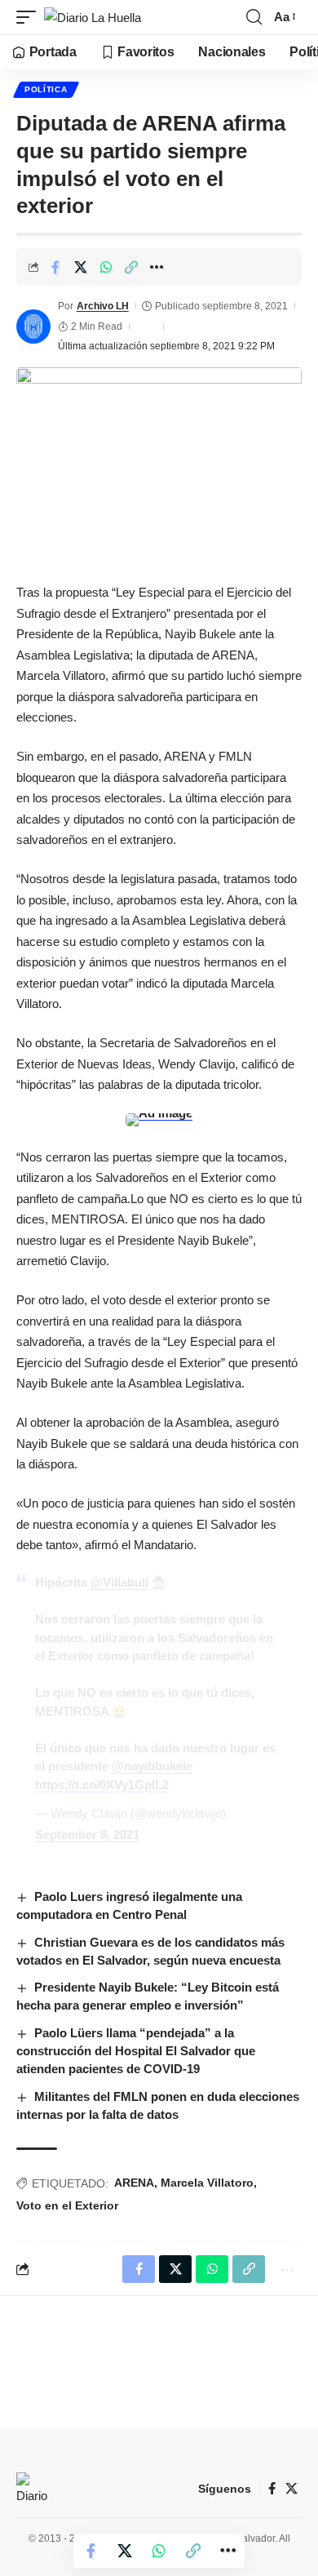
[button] (30, 18)
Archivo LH (103, 306)
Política (46, 89)
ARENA (134, 2183)
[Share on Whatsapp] (106, 267)
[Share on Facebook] (55, 267)
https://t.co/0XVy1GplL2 (102, 1785)
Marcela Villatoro (207, 2183)
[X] (291, 2489)
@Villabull (119, 1582)
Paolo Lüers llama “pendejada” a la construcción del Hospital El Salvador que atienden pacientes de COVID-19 (136, 2051)
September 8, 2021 (87, 1834)
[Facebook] (272, 2489)
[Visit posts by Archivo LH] (33, 326)
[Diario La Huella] (93, 18)
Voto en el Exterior (67, 2205)
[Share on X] (81, 267)
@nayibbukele (152, 1766)
